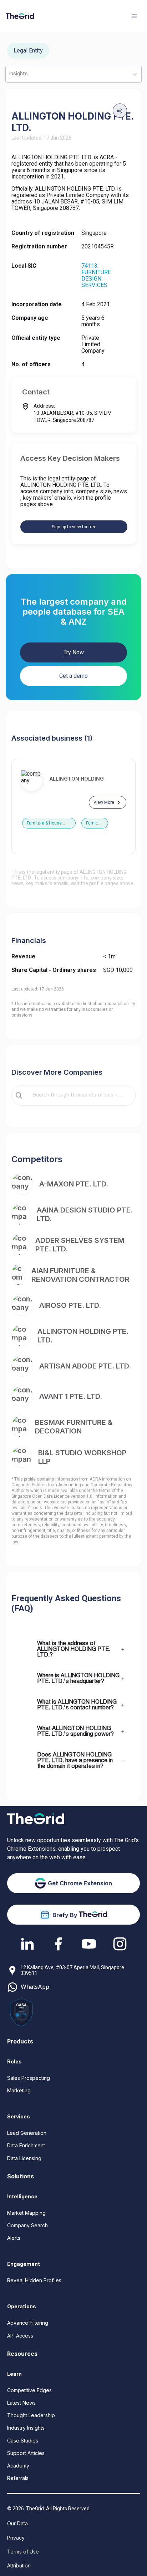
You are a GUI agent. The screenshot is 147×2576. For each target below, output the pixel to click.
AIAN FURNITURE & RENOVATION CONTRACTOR (80, 1275)
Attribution (19, 2565)
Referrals (18, 2478)
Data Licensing (24, 2158)
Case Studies (23, 2441)
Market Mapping (26, 2213)
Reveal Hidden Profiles (34, 2280)
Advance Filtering (28, 2323)
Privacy (16, 2538)
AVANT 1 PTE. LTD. (71, 1396)
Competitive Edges (29, 2390)
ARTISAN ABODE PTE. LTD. (85, 1366)
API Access (20, 2336)
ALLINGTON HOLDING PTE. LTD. (83, 1336)
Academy (18, 2466)
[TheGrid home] (20, 16)
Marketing (19, 2090)
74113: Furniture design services (96, 275)
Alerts (14, 2238)
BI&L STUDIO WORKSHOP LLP (82, 1457)
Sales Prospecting (29, 2078)
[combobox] (78, 1095)
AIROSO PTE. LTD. (70, 1305)
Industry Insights (26, 2428)
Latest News (21, 2403)
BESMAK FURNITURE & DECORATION (74, 1427)
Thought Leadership (31, 2415)
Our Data (17, 2523)
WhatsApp (35, 1987)
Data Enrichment (26, 2145)
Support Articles (26, 2453)
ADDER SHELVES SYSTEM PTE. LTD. (80, 1245)
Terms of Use (23, 2552)
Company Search (27, 2225)
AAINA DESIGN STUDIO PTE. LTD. (85, 1214)
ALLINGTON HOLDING (77, 779)
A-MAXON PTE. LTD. (74, 1184)
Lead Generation (27, 2133)
